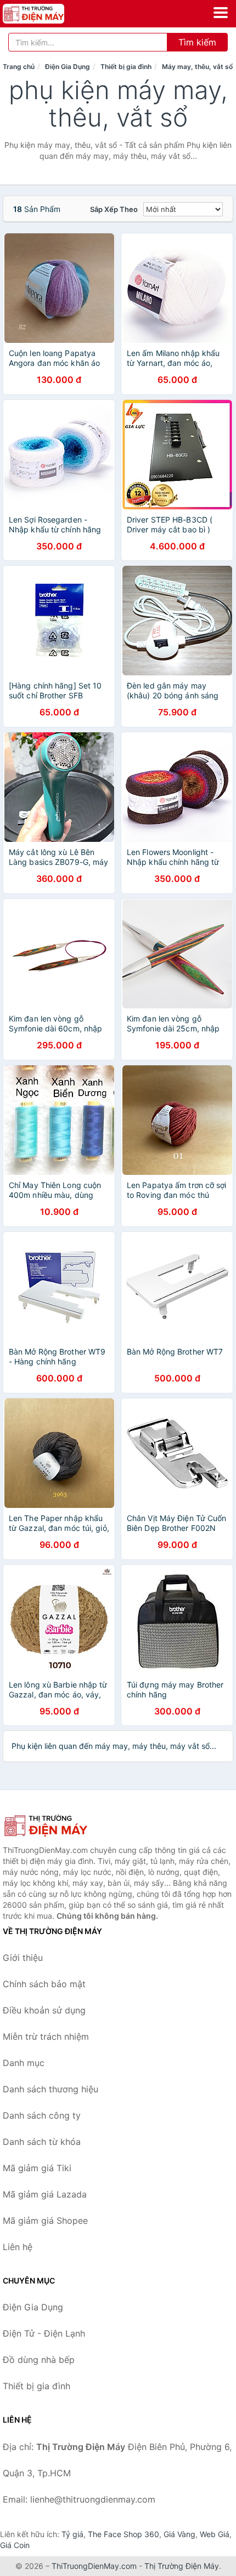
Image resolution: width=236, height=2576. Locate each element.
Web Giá (215, 2534)
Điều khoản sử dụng (44, 2010)
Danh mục (24, 2063)
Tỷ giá (72, 2534)
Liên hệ (18, 2247)
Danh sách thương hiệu (50, 2089)
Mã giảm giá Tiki (37, 2168)
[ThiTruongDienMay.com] (45, 14)
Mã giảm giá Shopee (45, 2221)
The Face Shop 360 (123, 2534)
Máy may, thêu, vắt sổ (197, 67)
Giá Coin (15, 2545)
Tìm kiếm (197, 42)
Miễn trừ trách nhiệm (46, 2036)
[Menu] (221, 13)
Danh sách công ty (42, 2115)
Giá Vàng (179, 2534)
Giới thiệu (23, 1958)
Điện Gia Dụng (68, 67)
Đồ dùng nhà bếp (39, 2360)
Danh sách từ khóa (42, 2142)
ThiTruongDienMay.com (94, 2566)
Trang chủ (19, 67)
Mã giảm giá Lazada (45, 2194)
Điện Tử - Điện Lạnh (44, 2333)
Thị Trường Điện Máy (182, 2566)
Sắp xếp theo (114, 209)
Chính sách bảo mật (44, 1984)
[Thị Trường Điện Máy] (58, 1826)
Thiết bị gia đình (126, 67)
